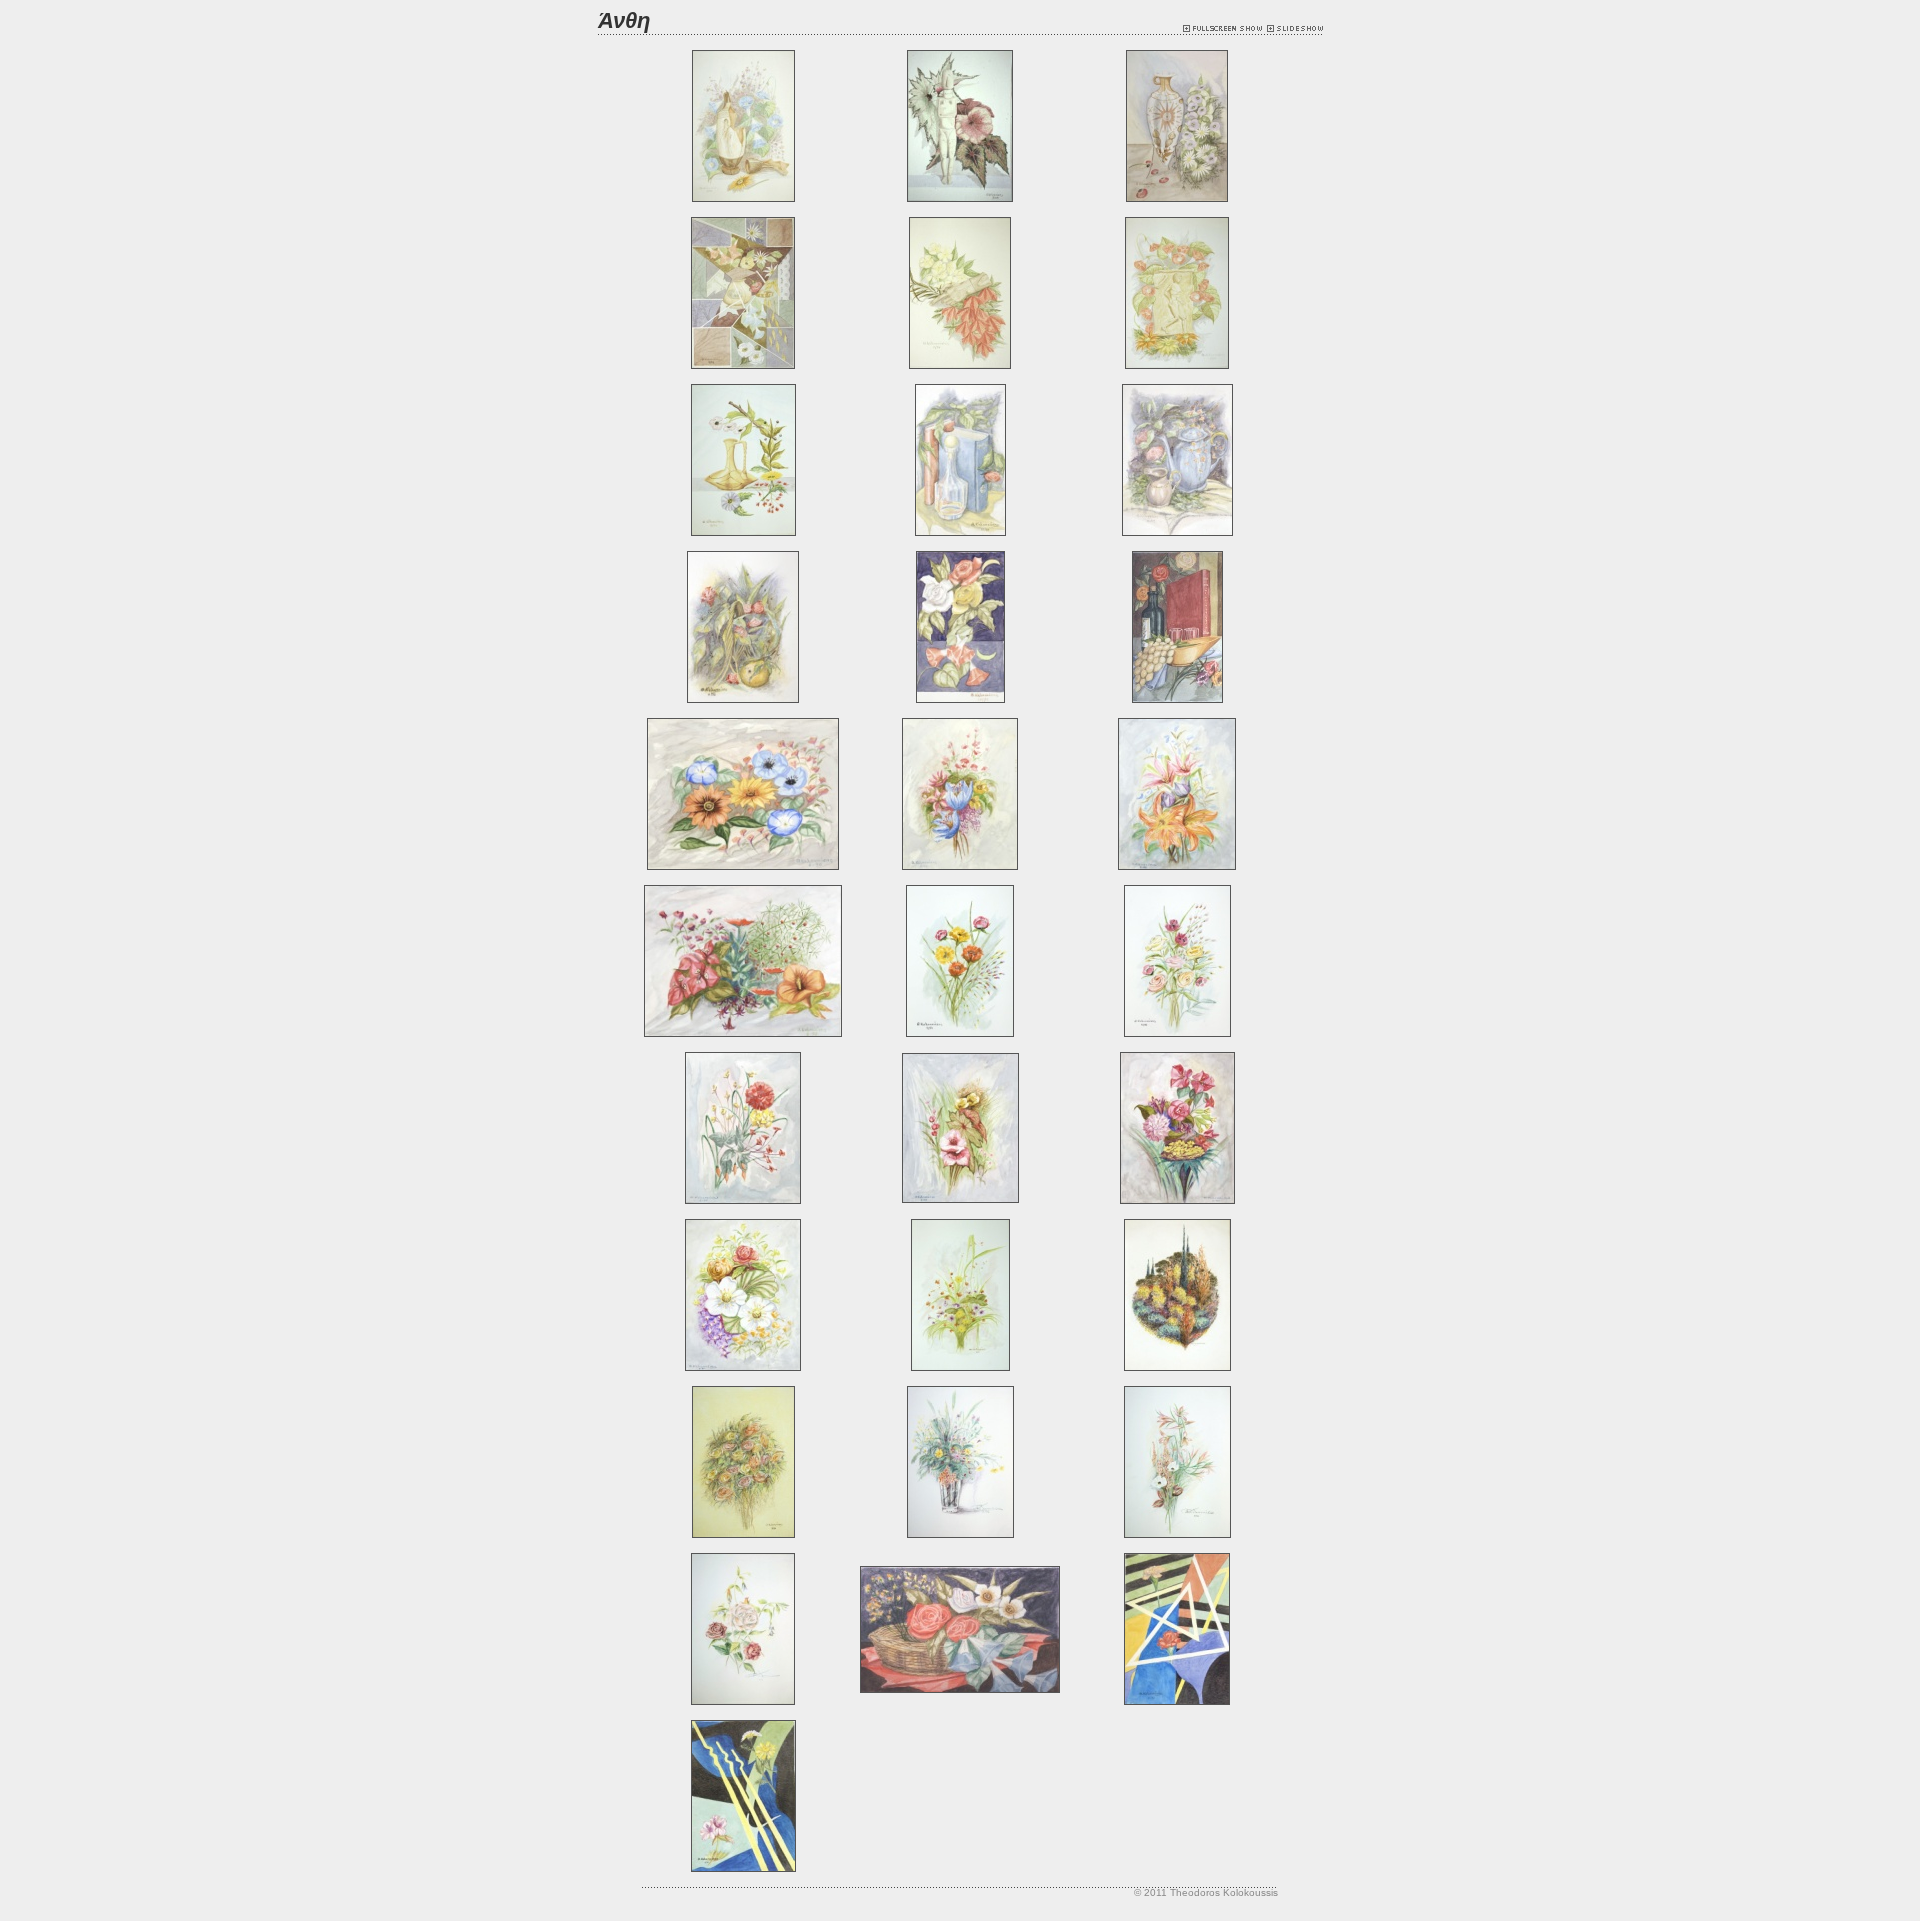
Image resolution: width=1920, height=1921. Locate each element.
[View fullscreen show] (1225, 28)
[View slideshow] (1295, 28)
